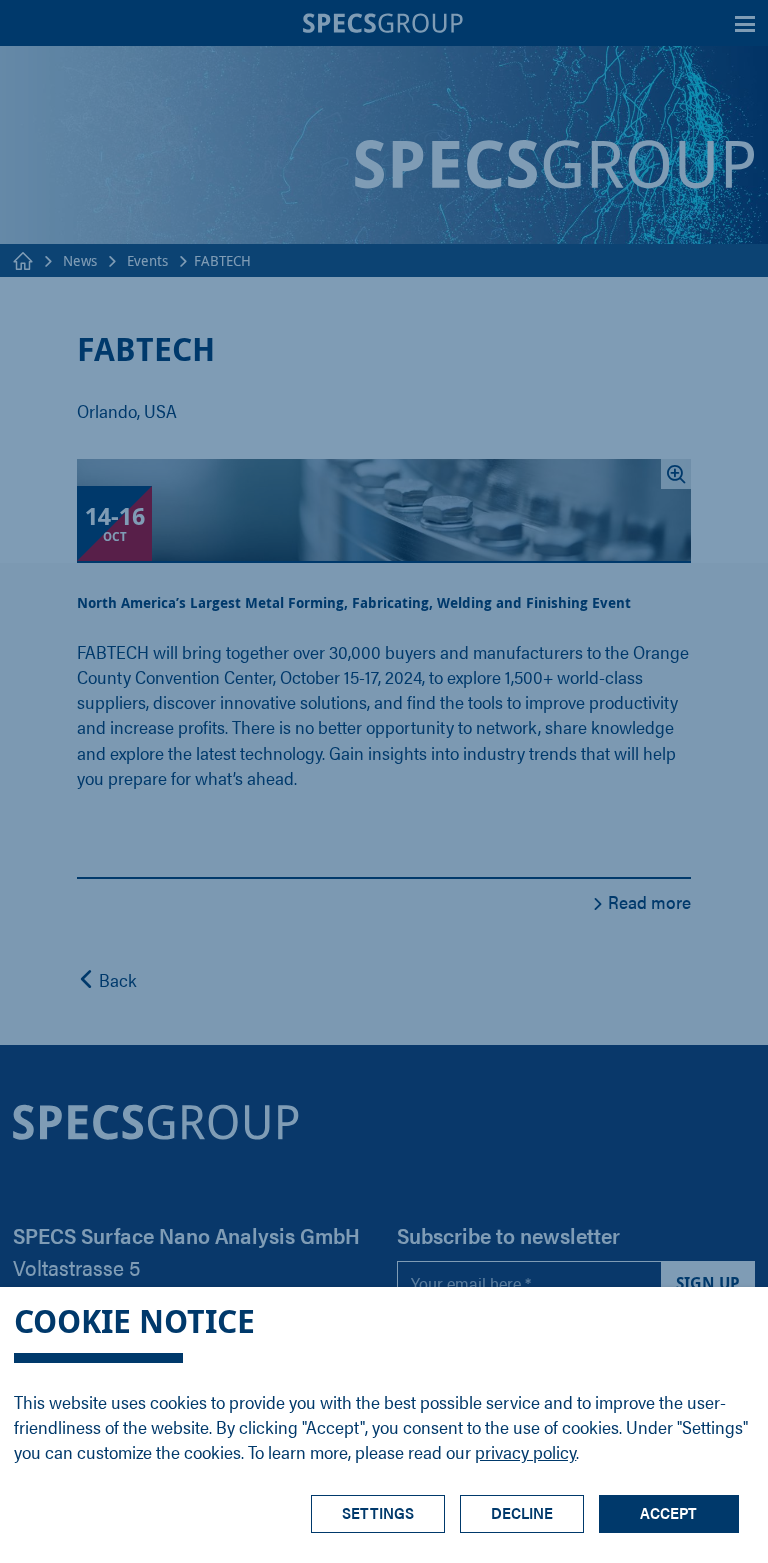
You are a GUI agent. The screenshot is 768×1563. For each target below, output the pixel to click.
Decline (522, 1512)
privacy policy (525, 1451)
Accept (668, 1512)
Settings (378, 1512)
